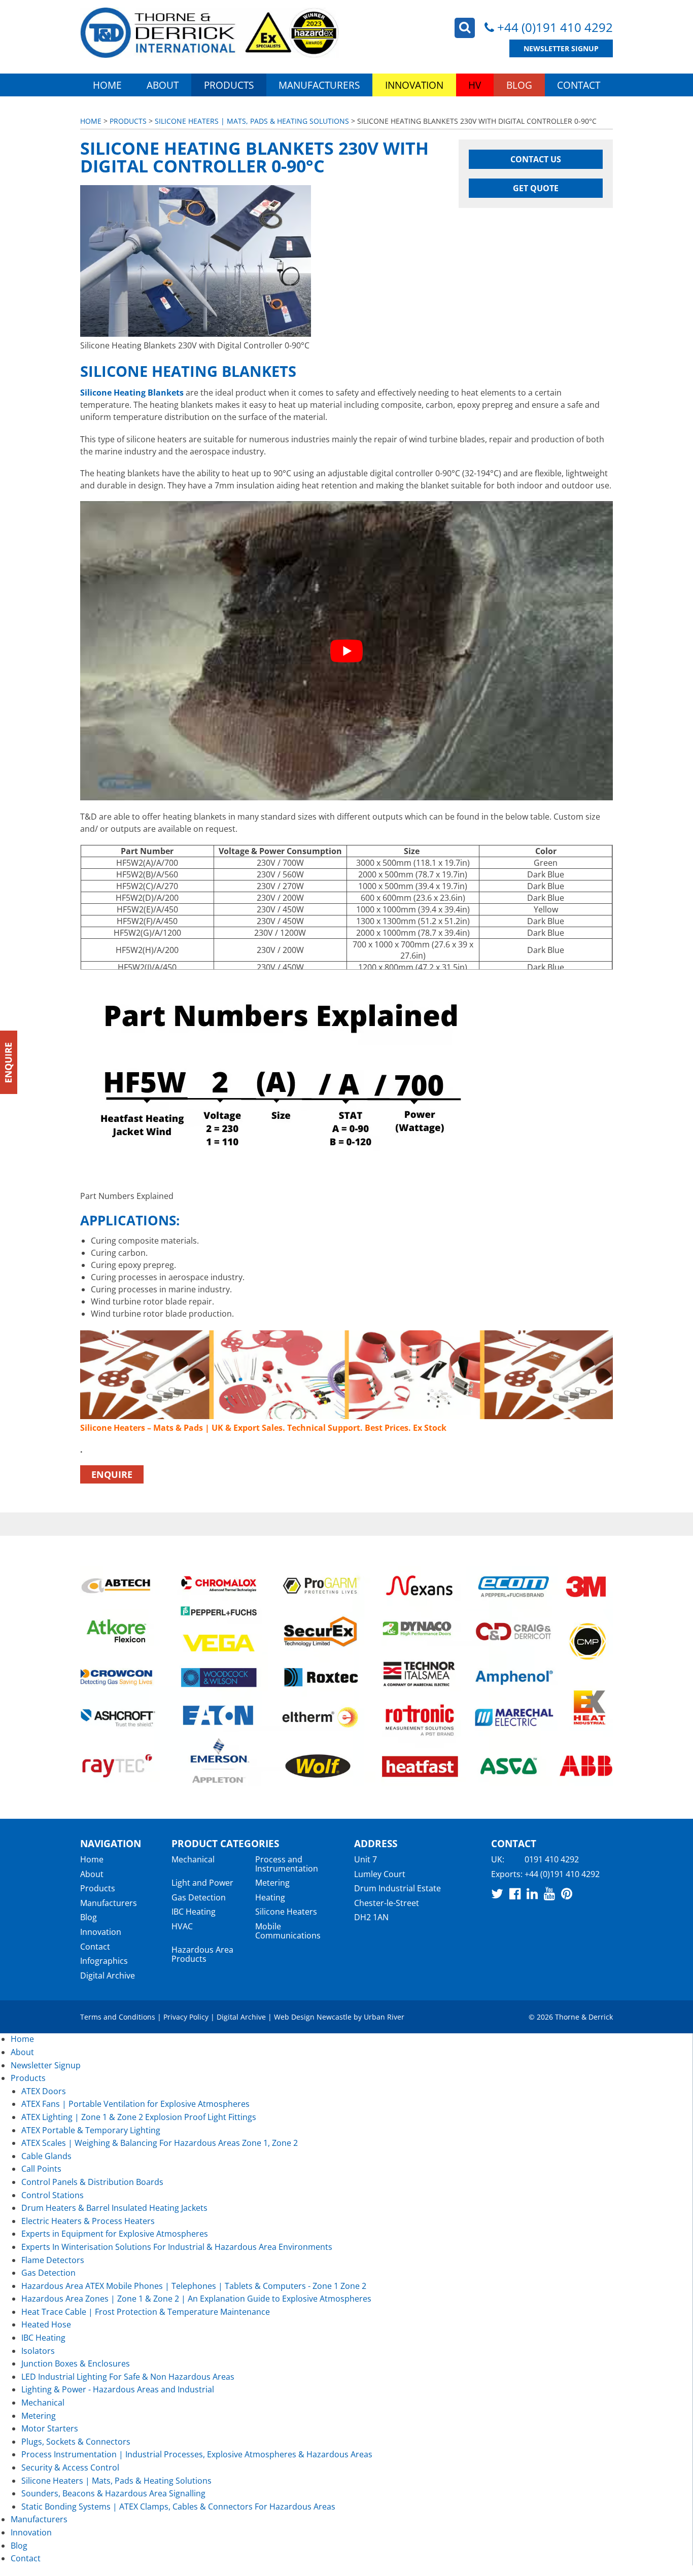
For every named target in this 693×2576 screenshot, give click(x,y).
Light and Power (202, 1883)
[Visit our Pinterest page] (567, 1893)
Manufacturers (319, 85)
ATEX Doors (44, 2091)
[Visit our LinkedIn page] (532, 1893)
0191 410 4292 (552, 1859)
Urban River (384, 2017)
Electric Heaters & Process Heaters (88, 2221)
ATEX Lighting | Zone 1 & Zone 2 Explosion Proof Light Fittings (139, 2117)
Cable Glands (46, 2156)
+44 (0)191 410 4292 (555, 27)
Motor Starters (50, 2428)
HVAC (182, 1926)
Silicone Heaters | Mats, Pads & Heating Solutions (252, 121)
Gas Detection (199, 1897)
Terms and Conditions (118, 2017)
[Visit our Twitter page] (497, 1893)
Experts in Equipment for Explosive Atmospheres (115, 2234)
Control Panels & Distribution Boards (92, 2182)
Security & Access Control (70, 2467)
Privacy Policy (186, 2017)
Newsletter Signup (561, 48)
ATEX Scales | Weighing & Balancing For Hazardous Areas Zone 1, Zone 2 (160, 2143)
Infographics (104, 1961)
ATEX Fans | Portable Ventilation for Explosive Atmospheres (135, 2104)
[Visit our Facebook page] (515, 1893)
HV (475, 85)
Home (107, 85)
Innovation (414, 85)
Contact (579, 85)
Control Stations (53, 2195)
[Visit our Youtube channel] (549, 1893)
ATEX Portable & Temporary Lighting (91, 2130)
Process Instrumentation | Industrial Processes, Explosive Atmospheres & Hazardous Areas (197, 2454)
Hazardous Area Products (202, 1954)
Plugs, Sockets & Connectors (76, 2442)
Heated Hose (46, 2324)
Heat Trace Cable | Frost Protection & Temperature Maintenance (146, 2312)
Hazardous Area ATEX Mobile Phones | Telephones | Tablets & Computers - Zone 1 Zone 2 (194, 2286)
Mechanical (193, 1859)
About (163, 85)
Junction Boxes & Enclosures (76, 2363)
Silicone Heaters (286, 1912)
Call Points (41, 2169)
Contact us (536, 159)
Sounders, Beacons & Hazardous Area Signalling (113, 2493)
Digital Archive (108, 1975)
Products (229, 85)
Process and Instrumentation (287, 1864)
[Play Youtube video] (346, 651)
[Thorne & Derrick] (210, 33)
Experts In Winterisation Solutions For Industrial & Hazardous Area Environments (177, 2247)
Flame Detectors (53, 2260)
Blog (519, 85)
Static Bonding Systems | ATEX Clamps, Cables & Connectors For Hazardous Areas (178, 2507)
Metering (272, 1883)
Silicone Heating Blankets (132, 393)
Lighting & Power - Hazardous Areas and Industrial (118, 2389)
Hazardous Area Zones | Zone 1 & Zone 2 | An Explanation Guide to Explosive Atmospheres (196, 2299)
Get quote (536, 188)
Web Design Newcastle (313, 2017)
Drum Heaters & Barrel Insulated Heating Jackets (114, 2208)
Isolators (38, 2351)
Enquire (112, 1474)
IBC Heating (194, 1912)
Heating (270, 1897)
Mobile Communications (288, 1931)
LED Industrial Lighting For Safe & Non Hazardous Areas (128, 2377)
